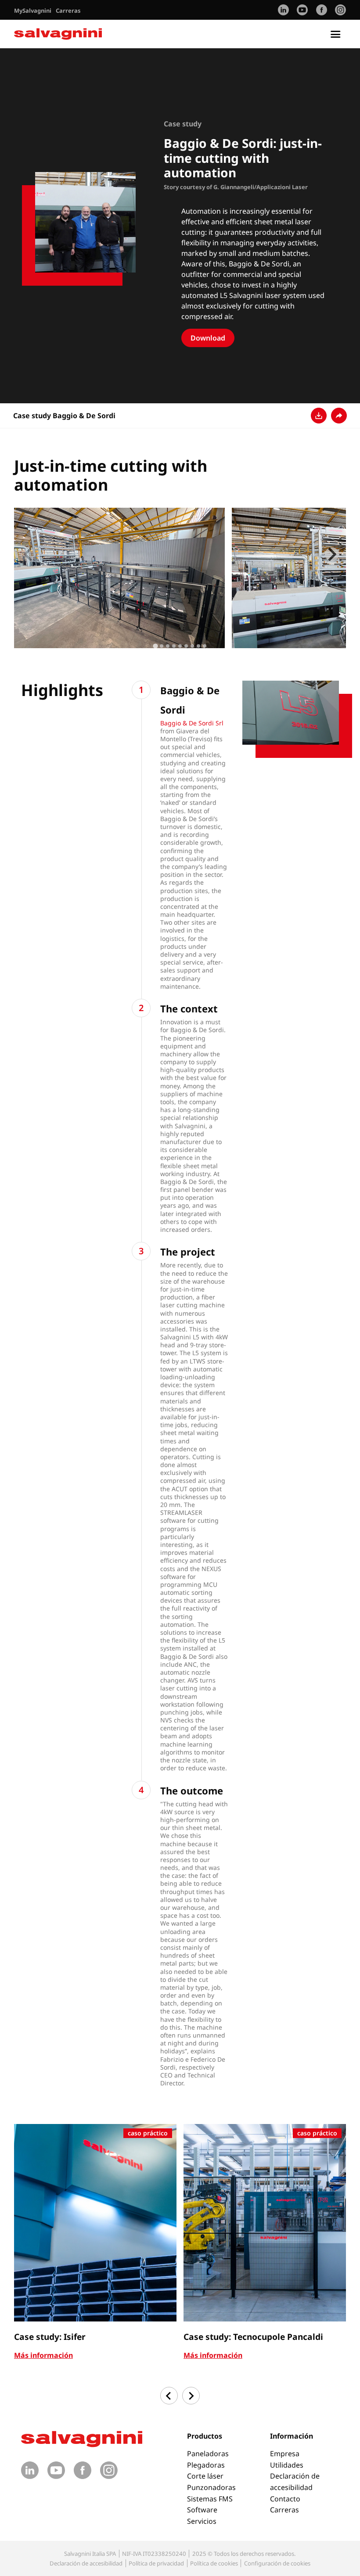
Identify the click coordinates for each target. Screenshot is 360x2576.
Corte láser (205, 2476)
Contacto (285, 2499)
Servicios (202, 2521)
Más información (43, 2355)
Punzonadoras (211, 2487)
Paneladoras (208, 2454)
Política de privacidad (156, 2563)
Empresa (285, 2454)
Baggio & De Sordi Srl (192, 723)
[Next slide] (332, 554)
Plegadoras (206, 2465)
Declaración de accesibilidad (86, 2563)
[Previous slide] (28, 554)
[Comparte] (339, 416)
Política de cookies (214, 2563)
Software (202, 2510)
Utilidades (287, 2465)
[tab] (155, 646)
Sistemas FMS (210, 2499)
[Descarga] (319, 416)
